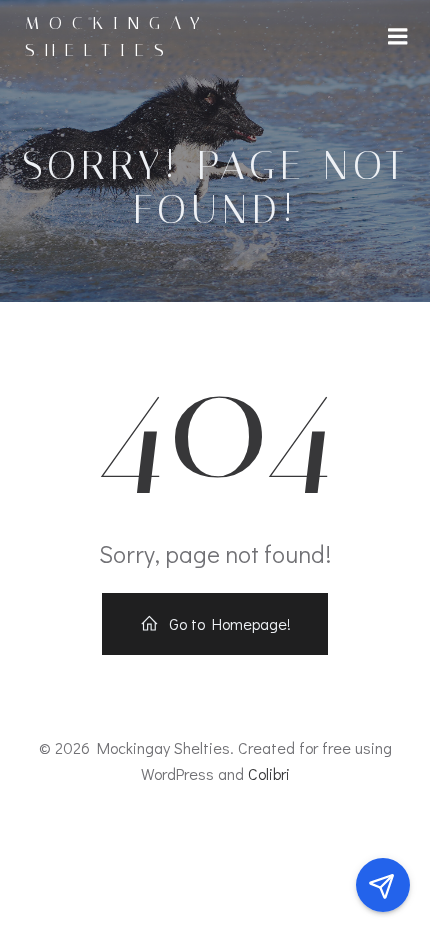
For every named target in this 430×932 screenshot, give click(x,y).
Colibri (269, 773)
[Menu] (398, 37)
